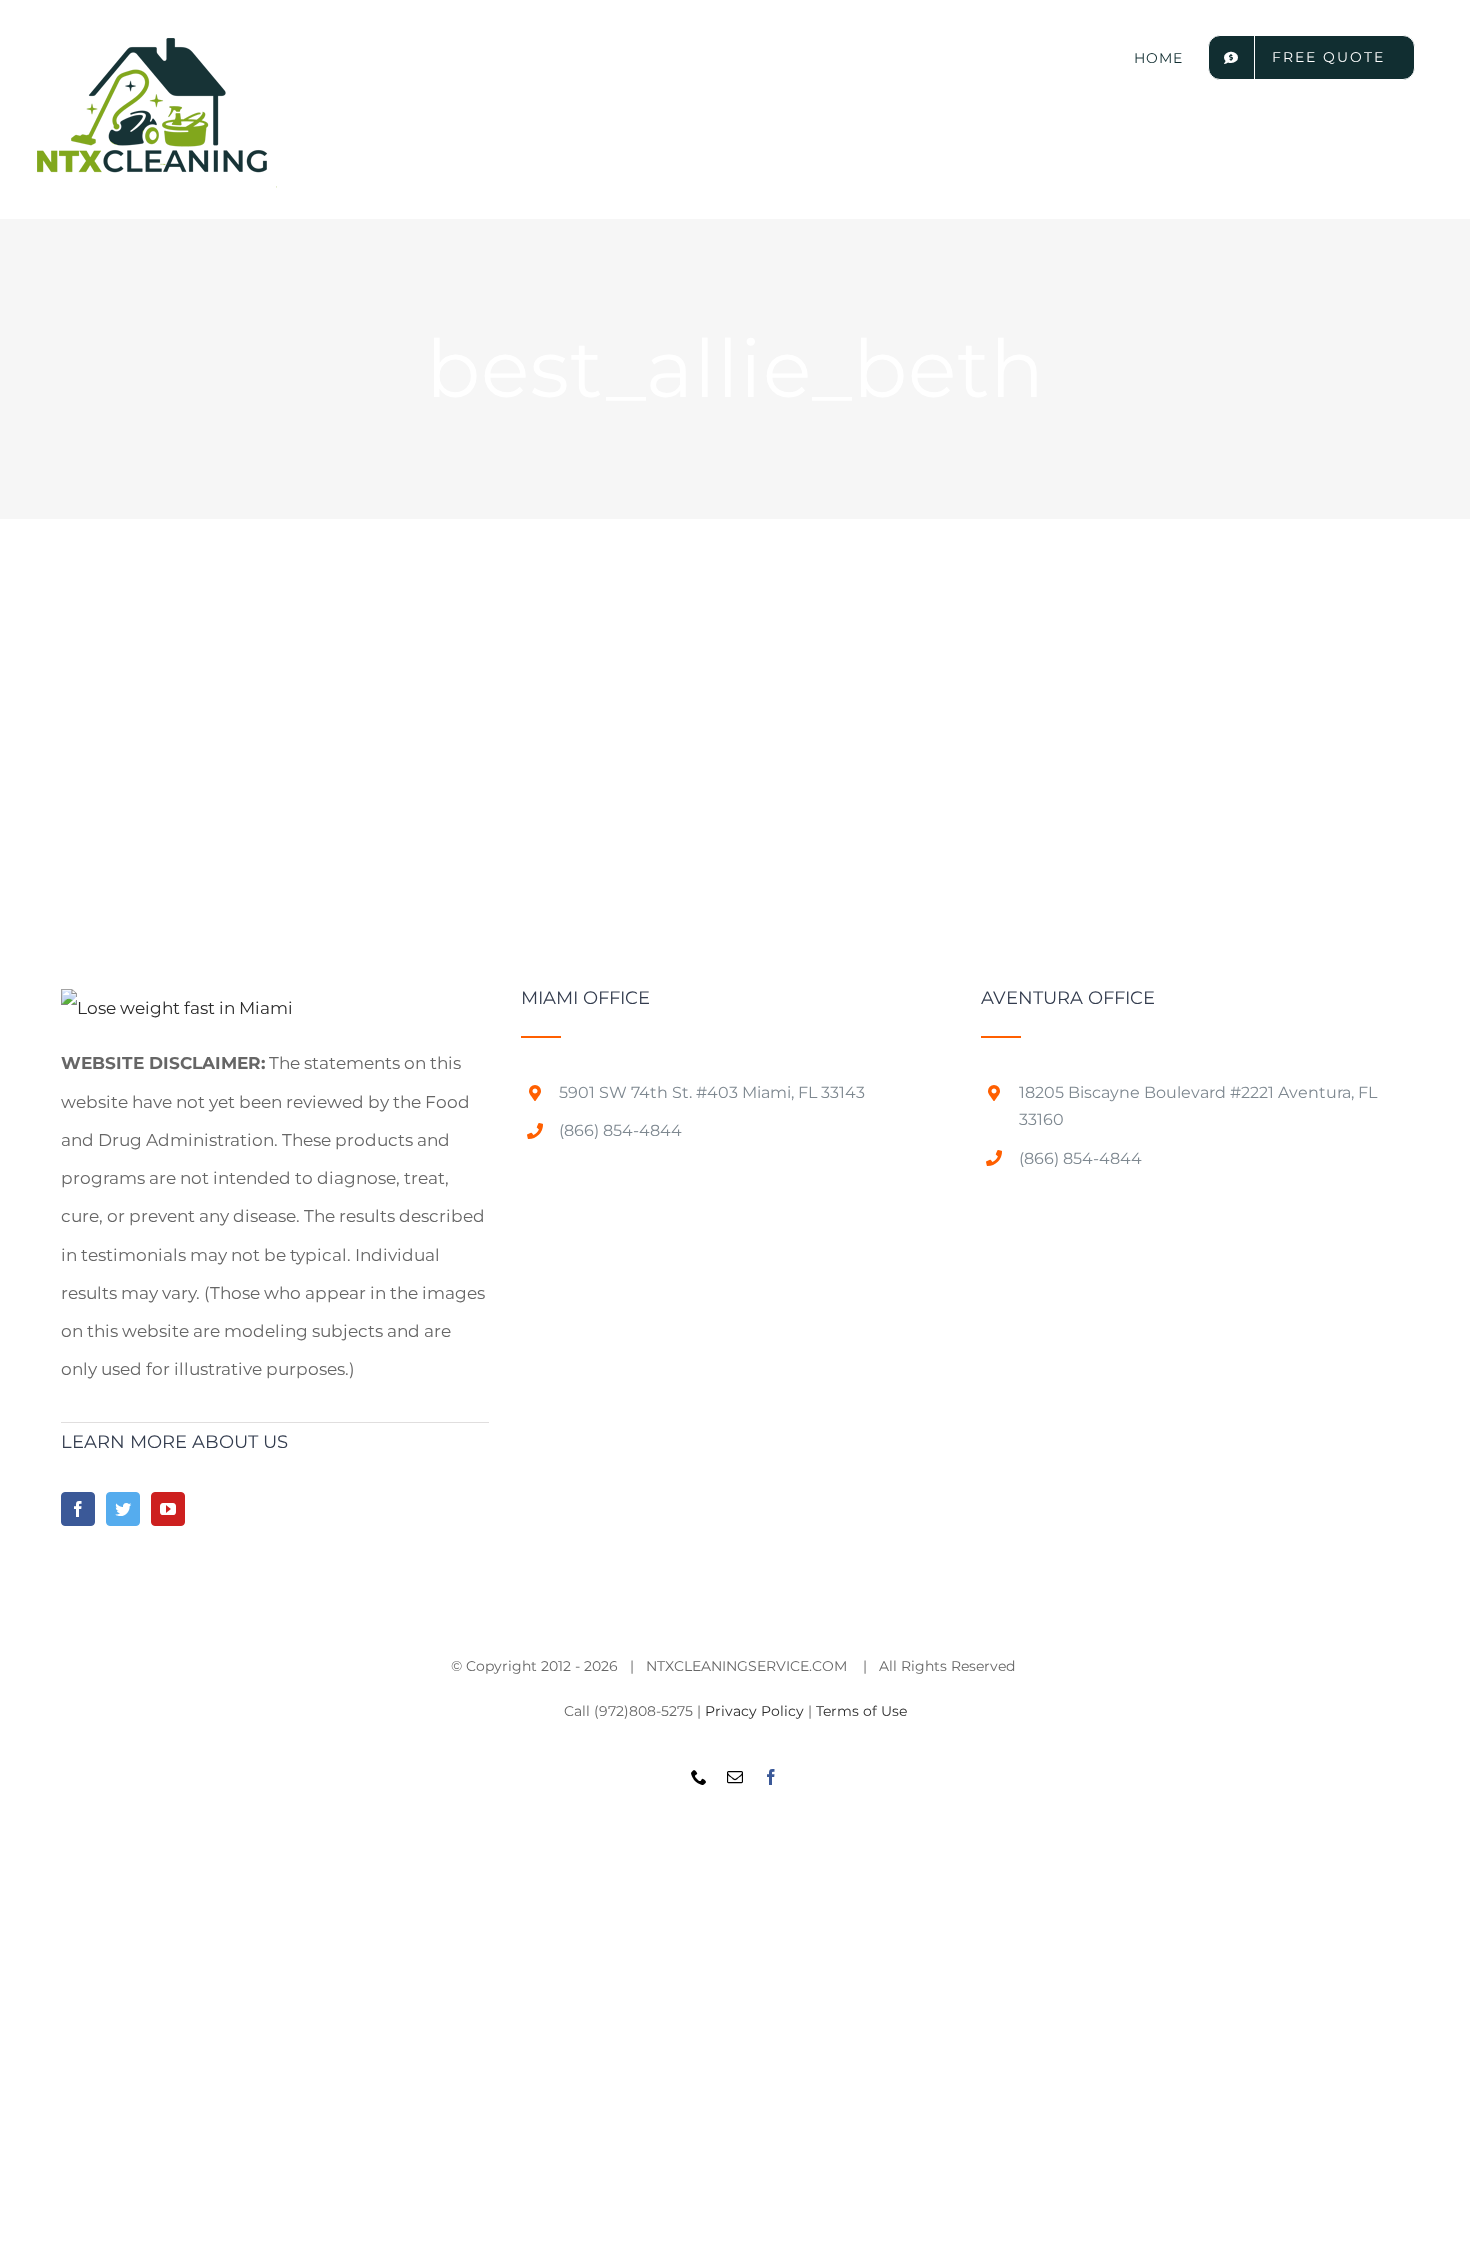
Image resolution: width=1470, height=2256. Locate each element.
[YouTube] (168, 1509)
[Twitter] (123, 1509)
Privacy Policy (754, 1711)
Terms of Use (861, 1711)
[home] (177, 1008)
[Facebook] (78, 1509)
